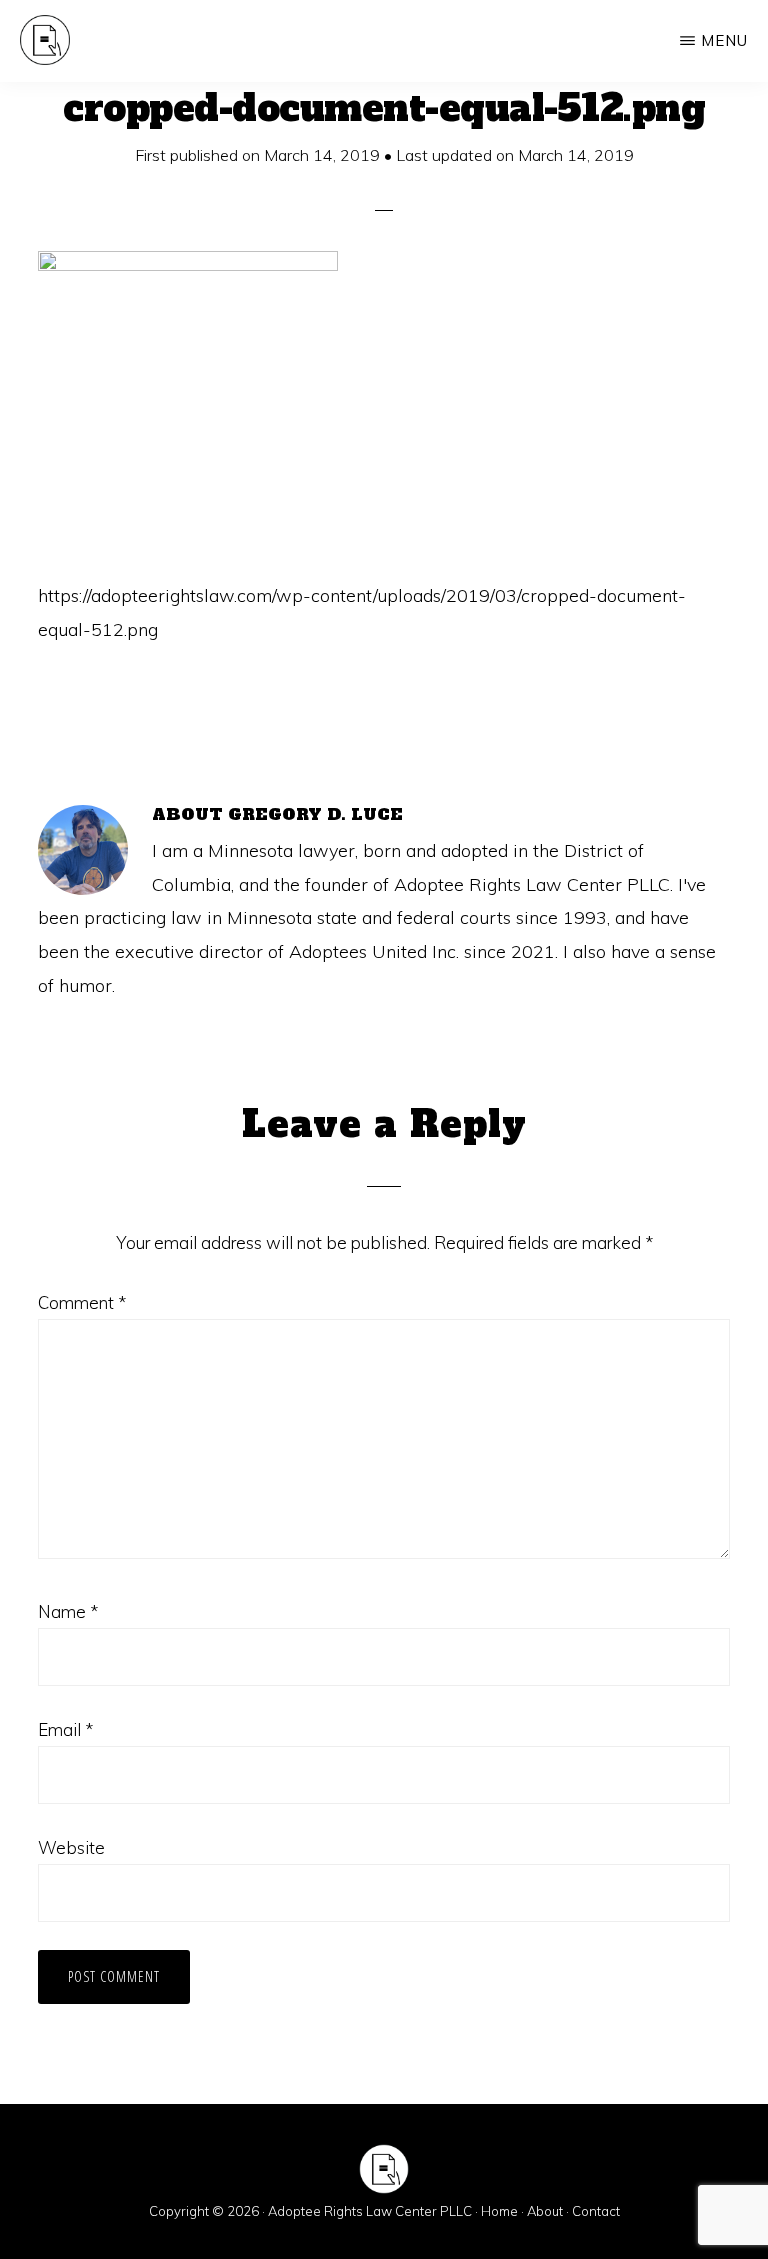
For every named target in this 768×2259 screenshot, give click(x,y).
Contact (596, 2211)
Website (71, 1847)
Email (65, 1729)
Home (499, 2211)
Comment (82, 1302)
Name (68, 1611)
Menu (724, 40)
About (545, 2211)
